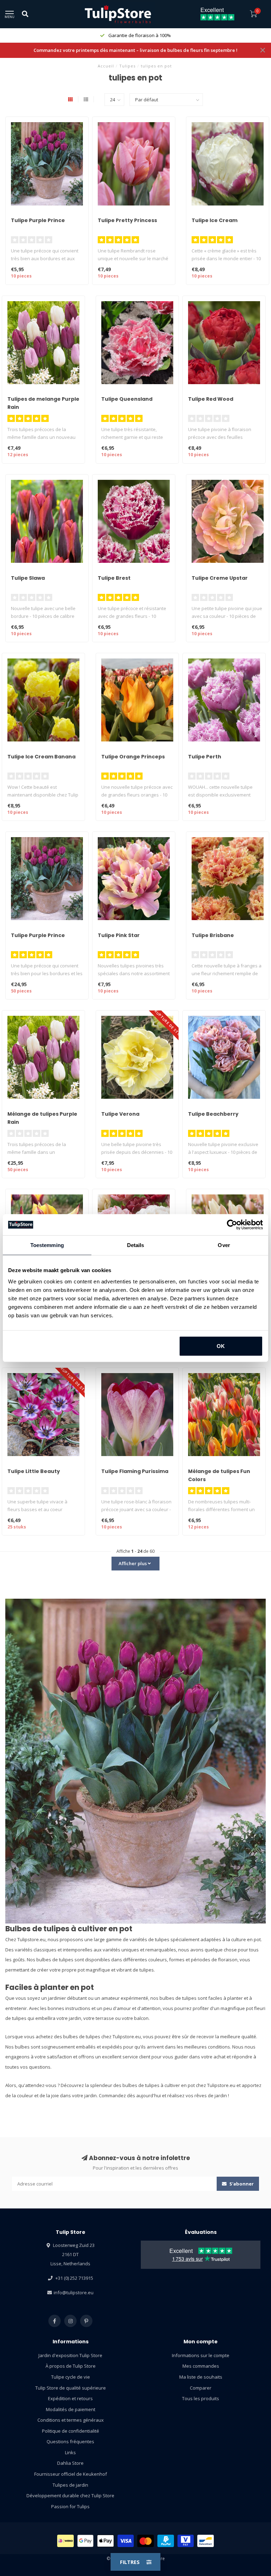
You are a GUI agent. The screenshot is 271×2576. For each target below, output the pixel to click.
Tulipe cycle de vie (71, 2377)
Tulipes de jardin (70, 2485)
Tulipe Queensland (127, 399)
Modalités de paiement (71, 2409)
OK (221, 1346)
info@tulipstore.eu (74, 2292)
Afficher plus (133, 1563)
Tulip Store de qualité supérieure (71, 2388)
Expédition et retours (70, 2398)
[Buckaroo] (186, 2541)
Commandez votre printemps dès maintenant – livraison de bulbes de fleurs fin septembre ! (135, 50)
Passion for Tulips (70, 2506)
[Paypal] (166, 2541)
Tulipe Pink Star (119, 935)
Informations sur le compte (201, 2355)
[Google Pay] (86, 2541)
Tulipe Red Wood (211, 399)
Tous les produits (201, 2398)
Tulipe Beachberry (213, 1114)
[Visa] (126, 2541)
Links (70, 2452)
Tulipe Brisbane (213, 935)
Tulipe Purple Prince (38, 220)
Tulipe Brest (114, 578)
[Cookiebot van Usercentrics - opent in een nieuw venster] (232, 1225)
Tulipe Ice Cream (215, 220)
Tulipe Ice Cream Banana (41, 757)
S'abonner (241, 2184)
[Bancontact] (206, 2541)
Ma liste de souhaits (201, 2377)
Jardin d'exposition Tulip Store (70, 2355)
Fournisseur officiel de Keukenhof (71, 2474)
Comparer (201, 2388)
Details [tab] (136, 1245)
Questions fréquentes (70, 2441)
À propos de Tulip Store (71, 2366)
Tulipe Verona (120, 1114)
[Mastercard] (146, 2541)
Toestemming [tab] (47, 1245)
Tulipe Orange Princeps (133, 757)
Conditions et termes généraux (71, 2420)
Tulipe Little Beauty (34, 1471)
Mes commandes (201, 2366)
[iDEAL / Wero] (65, 2541)
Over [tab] (224, 1245)
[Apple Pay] (106, 2541)
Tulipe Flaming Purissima (135, 1471)
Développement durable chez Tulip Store (70, 2495)
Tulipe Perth (205, 757)
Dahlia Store (70, 2463)
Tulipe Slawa (28, 578)
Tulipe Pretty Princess (127, 220)
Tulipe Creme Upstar (220, 578)
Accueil (106, 66)
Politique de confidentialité (71, 2431)
